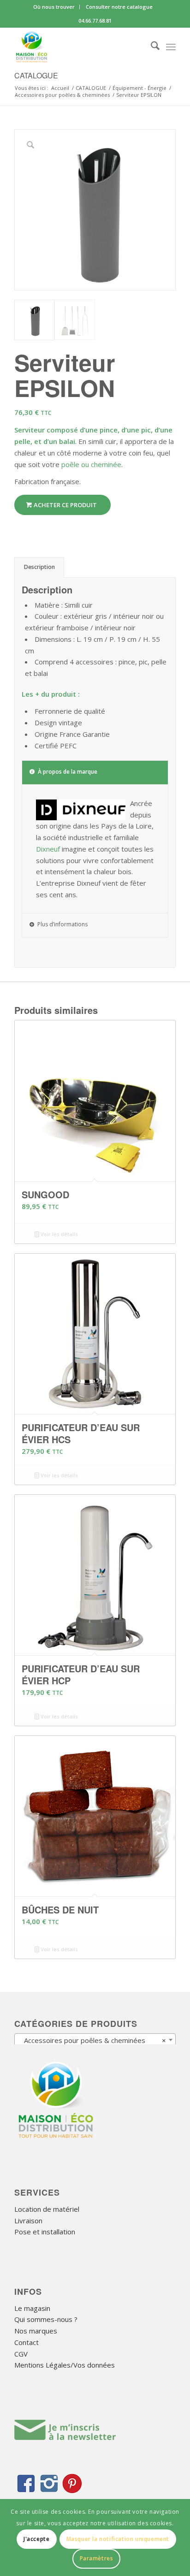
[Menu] (171, 47)
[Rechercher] (151, 47)
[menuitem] (54, 7)
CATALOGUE (36, 75)
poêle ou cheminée (91, 464)
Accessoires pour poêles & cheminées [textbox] (92, 2040)
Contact (27, 2342)
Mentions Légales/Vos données (65, 2365)
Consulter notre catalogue (119, 7)
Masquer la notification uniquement (118, 2539)
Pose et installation (45, 2232)
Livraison (28, 2221)
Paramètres (97, 2558)
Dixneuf (48, 849)
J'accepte (36, 2539)
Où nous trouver (54, 7)
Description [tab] (39, 567)
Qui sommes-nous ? (46, 2319)
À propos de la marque (68, 772)
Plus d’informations (62, 924)
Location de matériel (47, 2209)
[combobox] (95, 2040)
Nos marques (36, 2331)
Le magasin (32, 2308)
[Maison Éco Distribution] (79, 47)
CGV (21, 2354)
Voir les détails (59, 1234)
